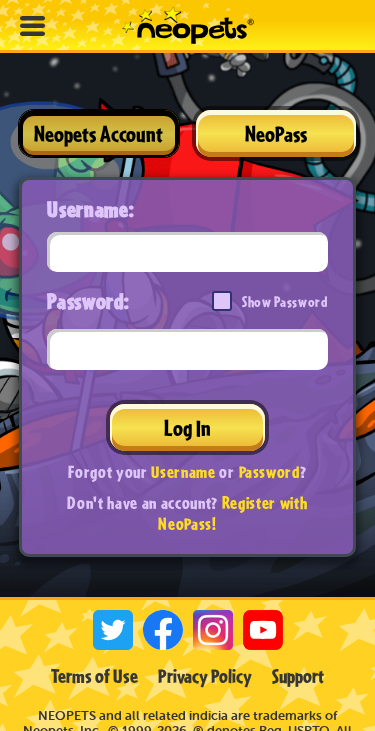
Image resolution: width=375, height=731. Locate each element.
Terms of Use (94, 676)
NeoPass (276, 133)
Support (298, 676)
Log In (187, 427)
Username (183, 471)
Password (269, 471)
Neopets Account (98, 133)
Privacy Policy (205, 676)
